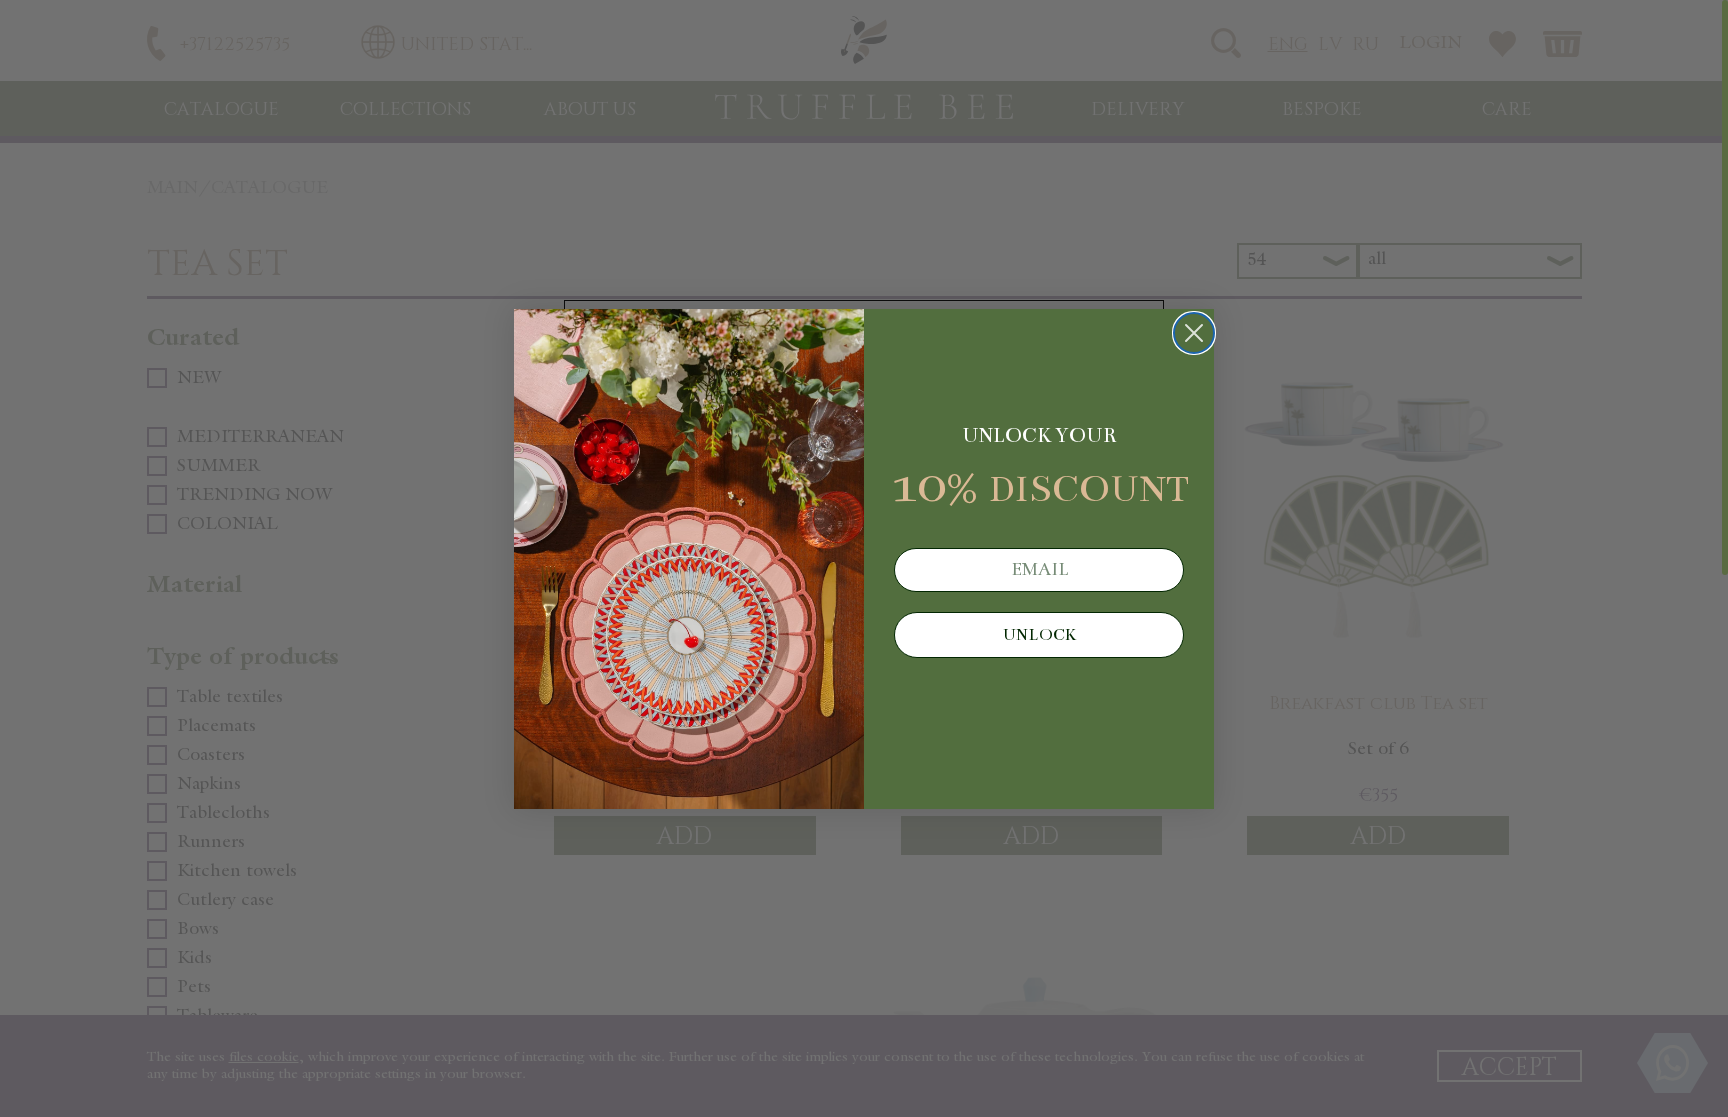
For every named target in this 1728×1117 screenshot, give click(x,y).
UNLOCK (1039, 635)
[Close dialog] (1194, 333)
